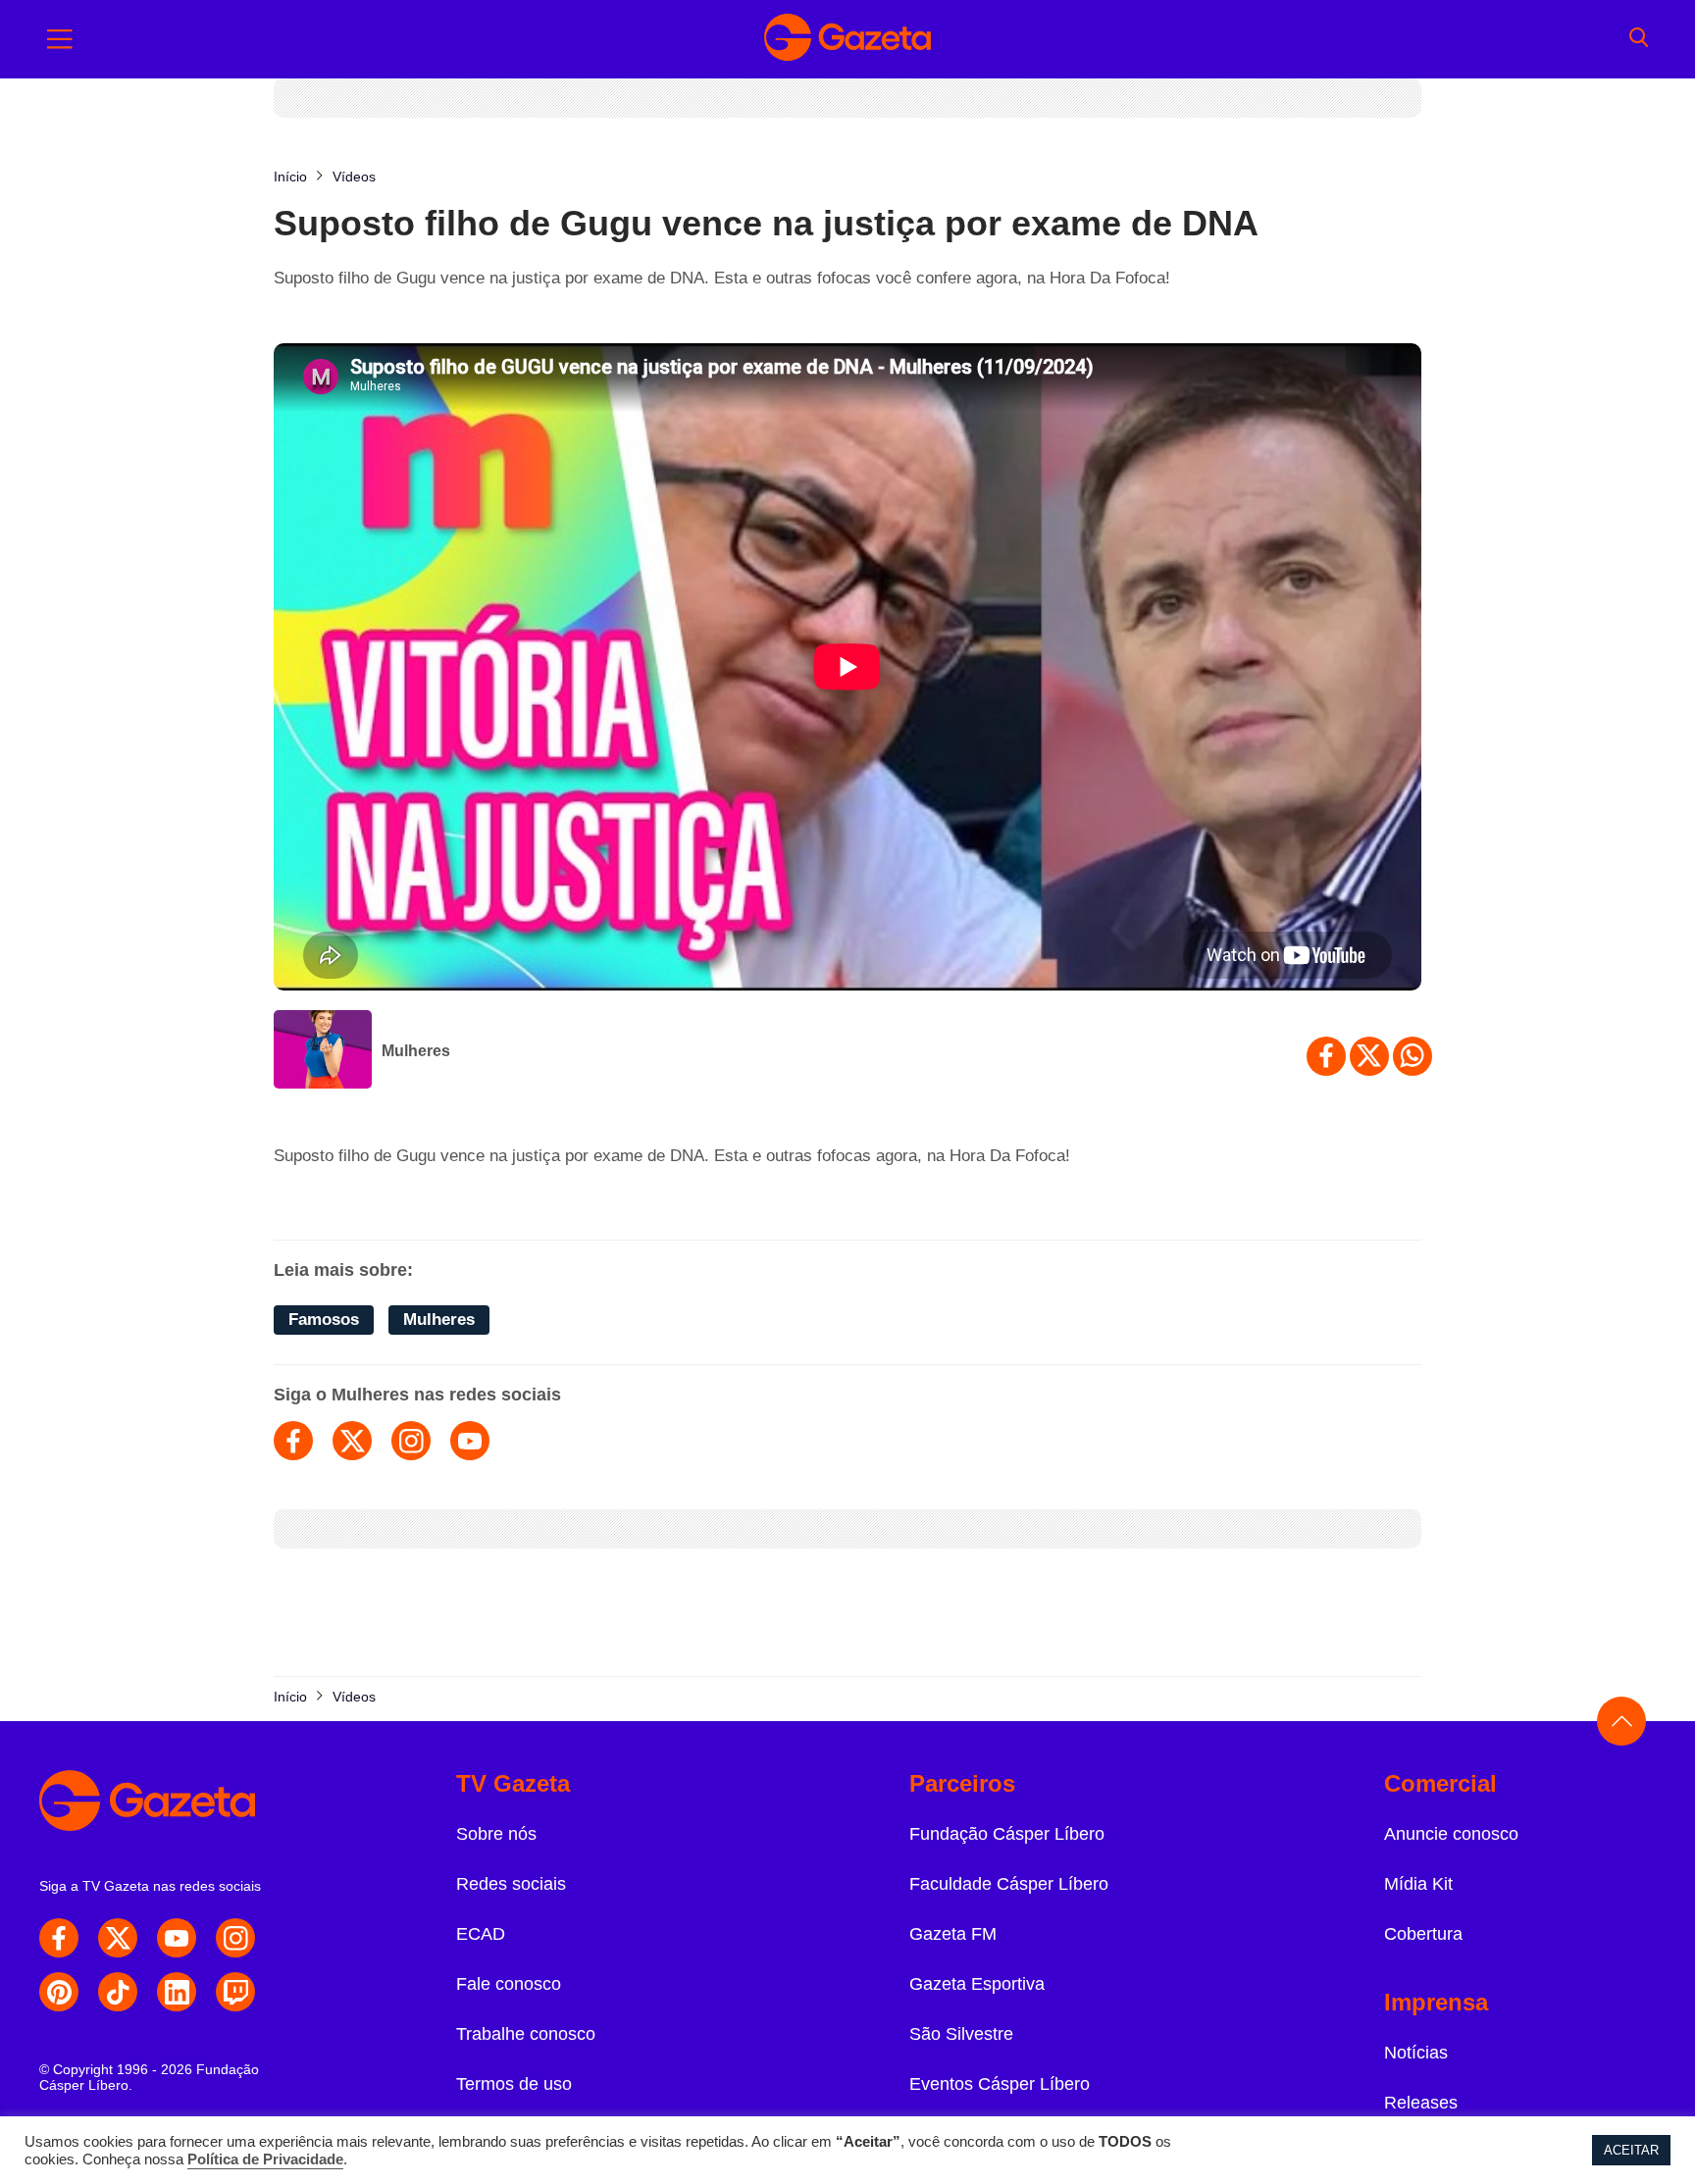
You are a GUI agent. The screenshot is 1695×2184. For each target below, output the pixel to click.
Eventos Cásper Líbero (1000, 2084)
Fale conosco (509, 1984)
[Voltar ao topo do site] (1621, 1721)
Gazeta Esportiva (977, 1984)
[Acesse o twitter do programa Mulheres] (352, 1441)
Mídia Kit (1418, 1884)
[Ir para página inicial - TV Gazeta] (847, 39)
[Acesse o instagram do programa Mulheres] (411, 1441)
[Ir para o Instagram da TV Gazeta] (235, 1938)
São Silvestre (961, 2034)
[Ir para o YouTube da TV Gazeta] (177, 1938)
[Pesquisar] (1639, 39)
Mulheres (416, 1051)
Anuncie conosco (1451, 1834)
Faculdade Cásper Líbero (1009, 1884)
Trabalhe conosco (526, 2034)
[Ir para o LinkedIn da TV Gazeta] (177, 1992)
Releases (1421, 2103)
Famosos (324, 1320)
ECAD (481, 1934)
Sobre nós (496, 1834)
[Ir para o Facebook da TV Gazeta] (59, 1938)
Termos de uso (514, 2084)
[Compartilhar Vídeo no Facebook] (1326, 1056)
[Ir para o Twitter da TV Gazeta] (118, 1938)
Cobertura (1423, 1934)
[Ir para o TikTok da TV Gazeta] (118, 1992)
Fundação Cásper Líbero (1007, 1834)
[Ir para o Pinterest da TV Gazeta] (59, 1992)
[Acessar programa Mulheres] (323, 1051)
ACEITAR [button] (1631, 2150)
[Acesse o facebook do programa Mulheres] (293, 1441)
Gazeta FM (953, 1934)
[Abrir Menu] (60, 39)
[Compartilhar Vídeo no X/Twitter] (1369, 1056)
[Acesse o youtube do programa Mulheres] (470, 1441)
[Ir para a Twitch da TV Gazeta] (235, 1992)
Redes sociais (511, 1884)
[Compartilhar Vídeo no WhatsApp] (1412, 1056)
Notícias (1416, 2053)
